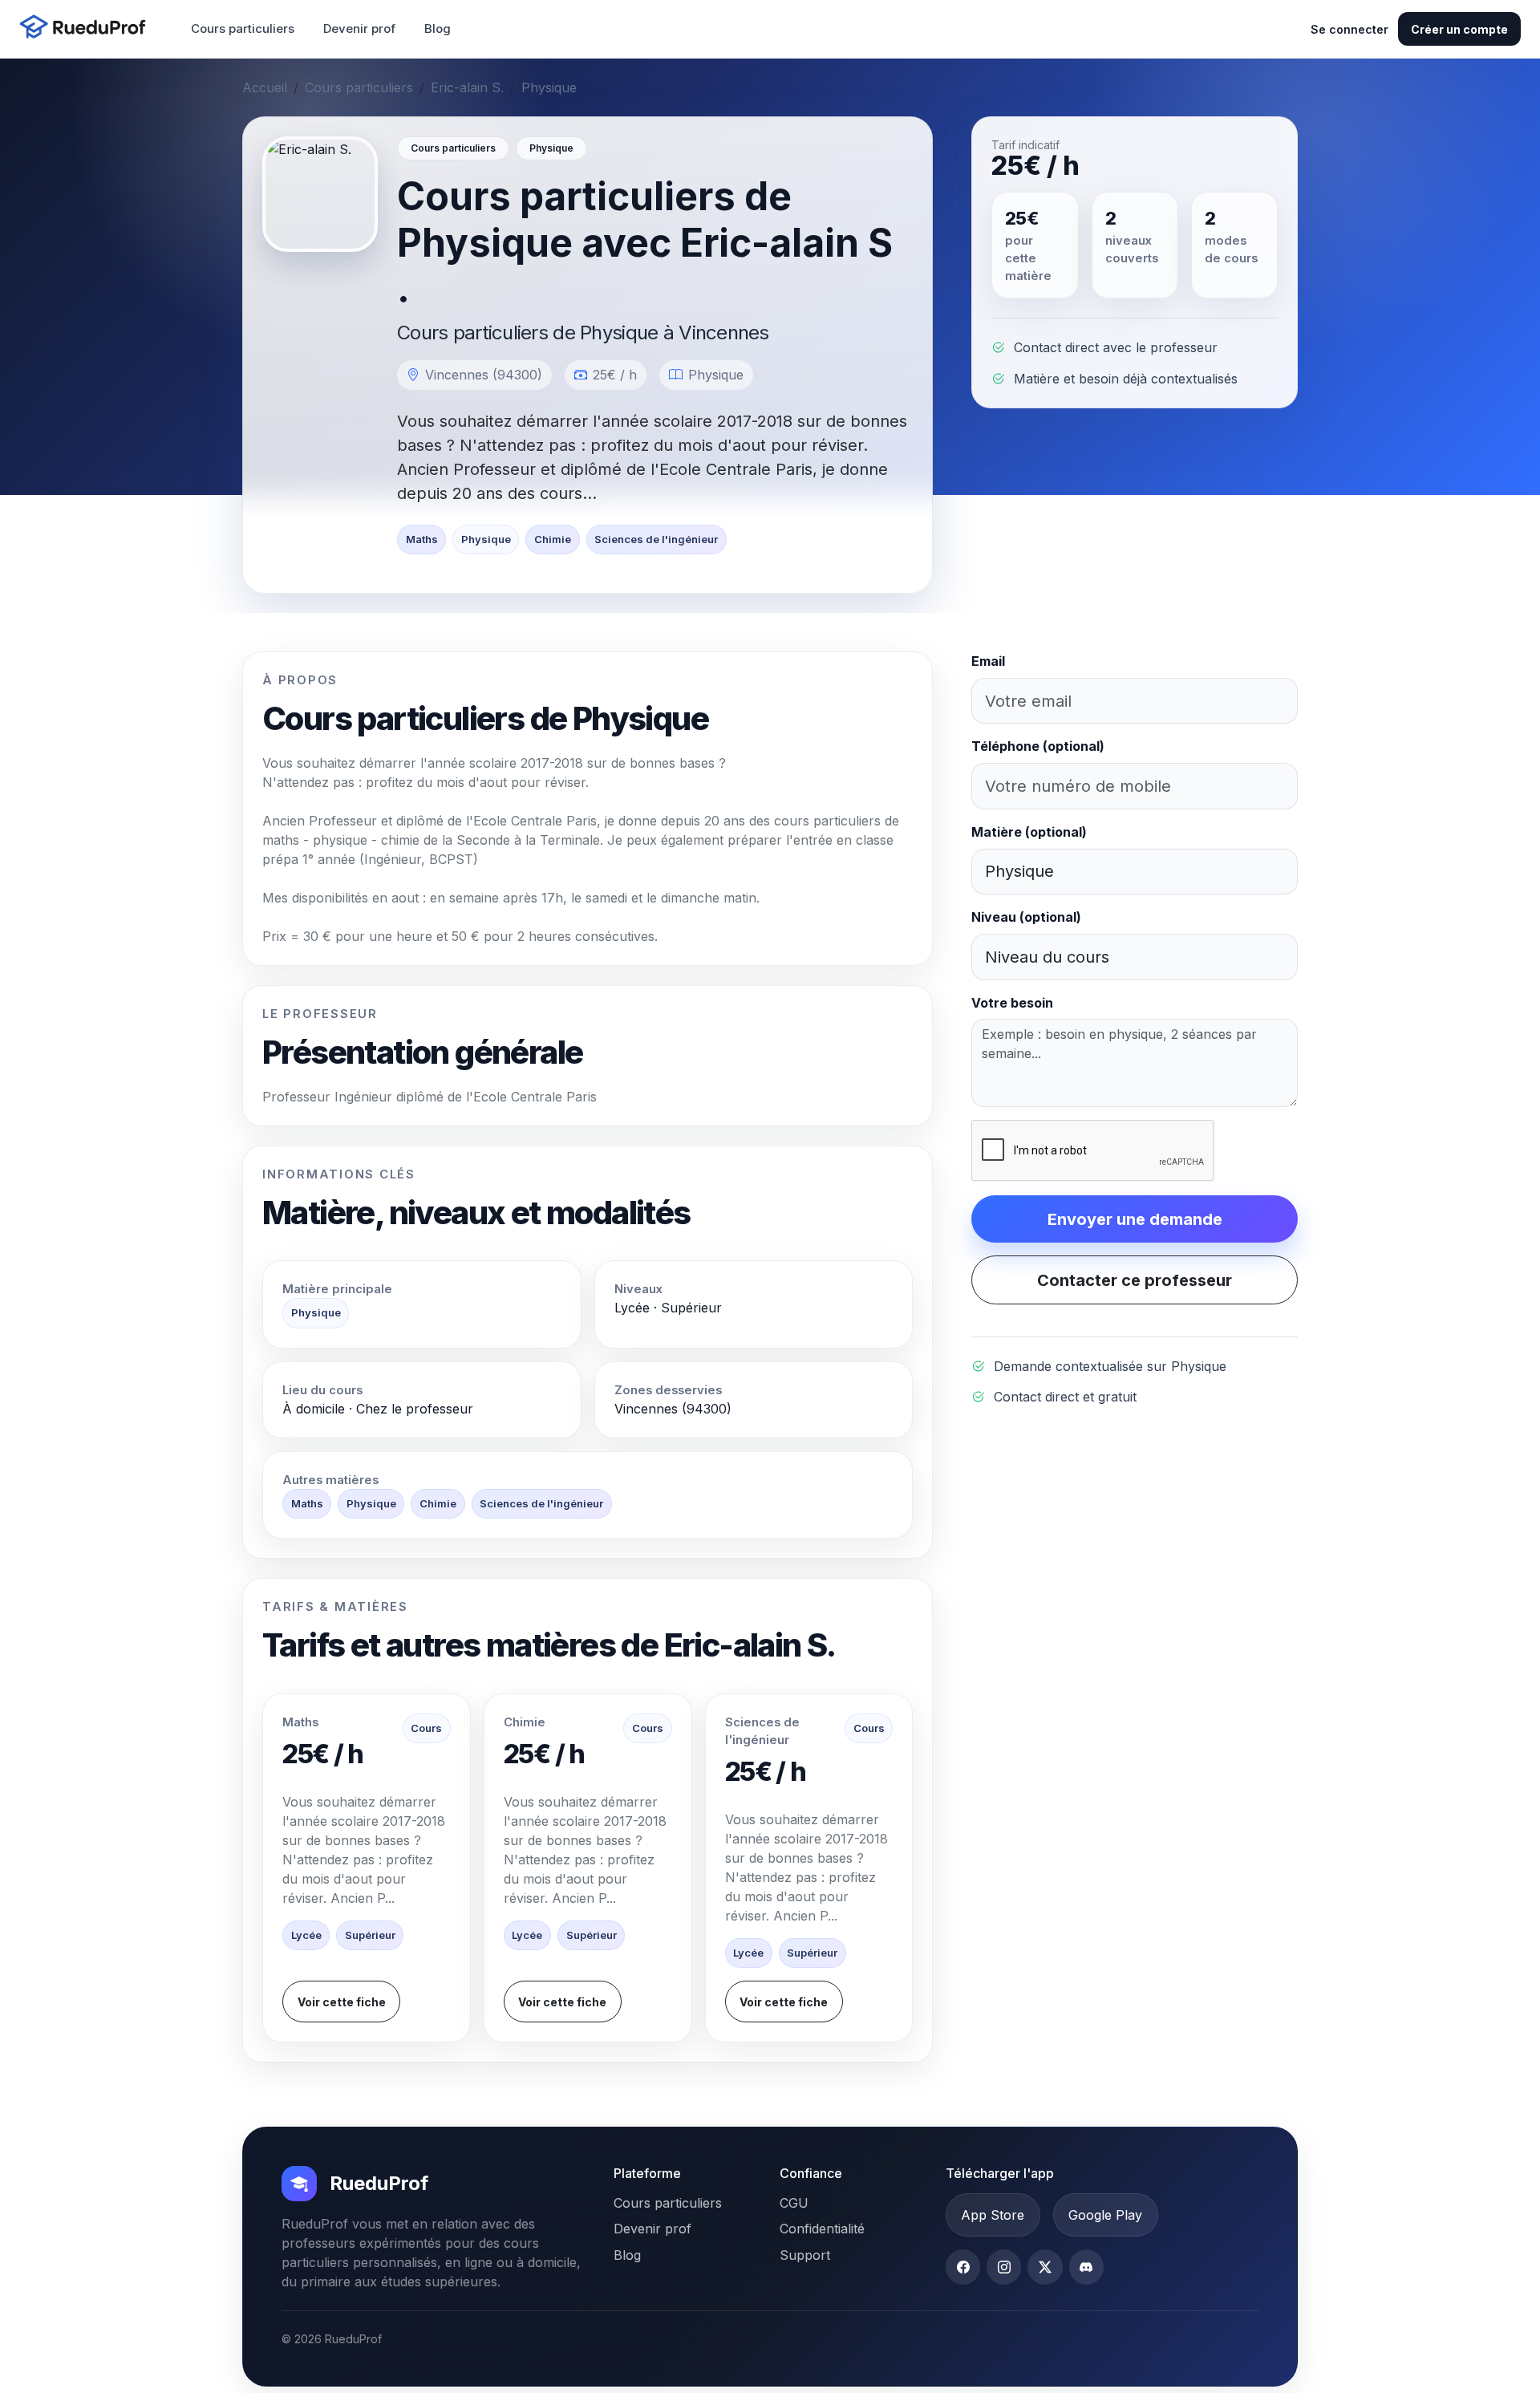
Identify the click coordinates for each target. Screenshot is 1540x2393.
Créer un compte (1459, 29)
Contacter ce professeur (1135, 1280)
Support (805, 2255)
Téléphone (1038, 746)
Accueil (265, 87)
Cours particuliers (243, 28)
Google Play (1105, 2215)
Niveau (1026, 917)
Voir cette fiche (342, 2002)
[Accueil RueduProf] (87, 28)
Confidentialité (822, 2229)
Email (988, 661)
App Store (993, 2215)
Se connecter (1350, 29)
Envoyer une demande (1135, 1219)
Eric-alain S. (467, 87)
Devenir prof (359, 28)
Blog (438, 28)
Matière (1029, 832)
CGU (794, 2203)
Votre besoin (1012, 1003)
